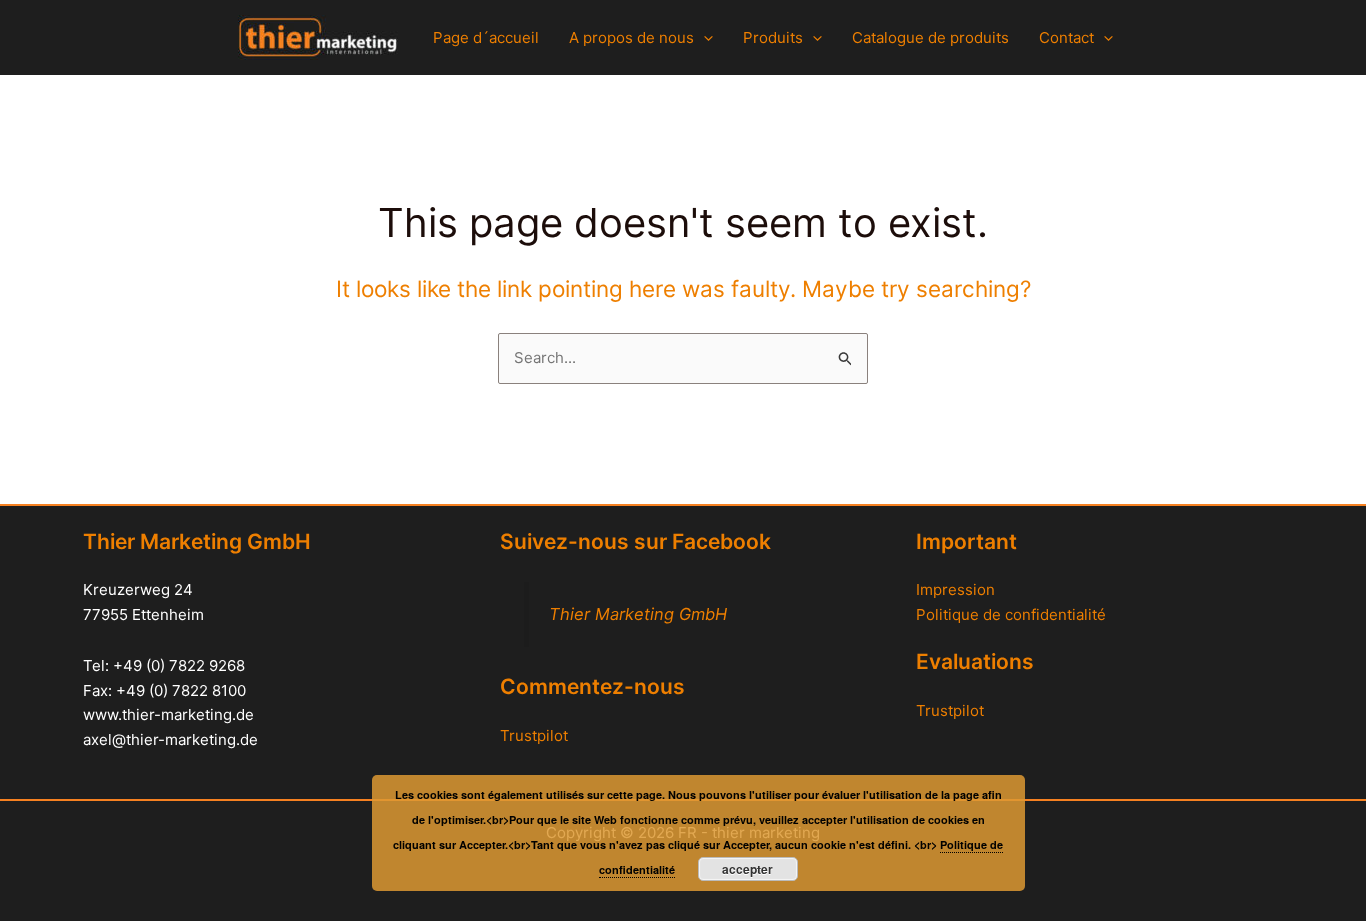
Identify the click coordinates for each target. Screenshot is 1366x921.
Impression (955, 589)
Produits (773, 37)
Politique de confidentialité (1011, 614)
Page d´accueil (486, 37)
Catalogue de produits (930, 37)
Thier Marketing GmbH (638, 614)
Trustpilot (534, 735)
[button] (703, 38)
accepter (747, 869)
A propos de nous (631, 37)
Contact (1066, 37)
